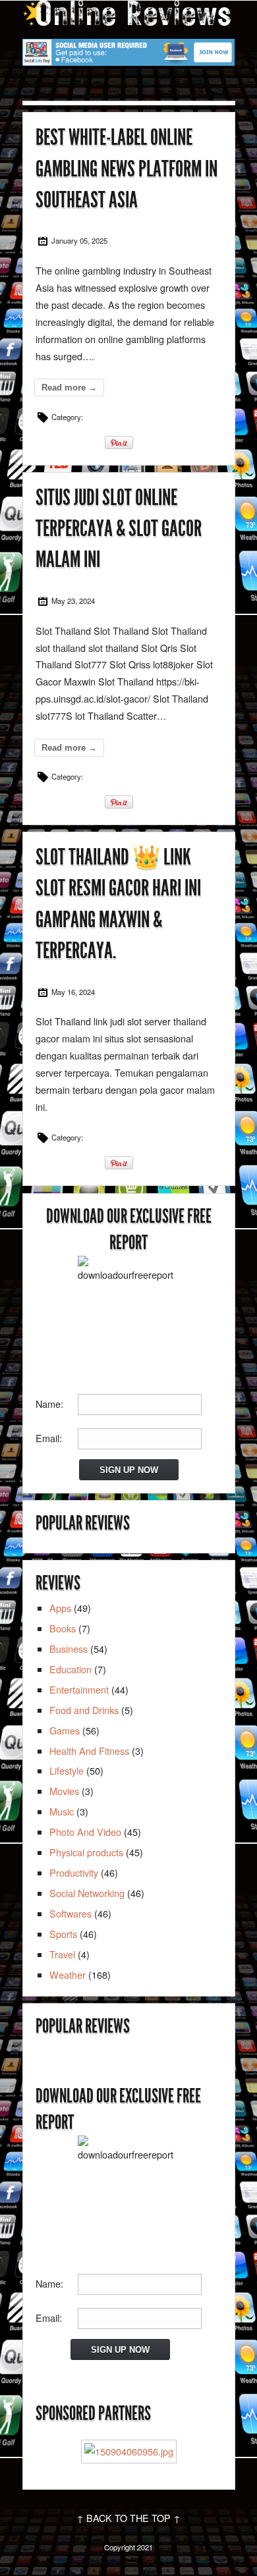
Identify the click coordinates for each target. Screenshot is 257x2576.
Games (65, 1730)
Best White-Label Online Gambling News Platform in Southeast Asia (127, 169)
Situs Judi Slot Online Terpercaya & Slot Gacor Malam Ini (119, 529)
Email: (49, 1438)
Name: (49, 1404)
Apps (60, 1608)
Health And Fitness (89, 1751)
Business (69, 1649)
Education (71, 1669)
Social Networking (87, 1893)
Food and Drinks (84, 1710)
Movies (64, 1791)
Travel (62, 1954)
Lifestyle (67, 1770)
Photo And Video (85, 1832)
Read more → (69, 388)
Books (63, 1628)
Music (62, 1811)
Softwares (71, 1913)
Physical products (86, 1852)
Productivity (74, 1872)
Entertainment (79, 1689)
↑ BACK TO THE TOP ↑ (128, 2518)
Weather (68, 1974)
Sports (63, 1934)
